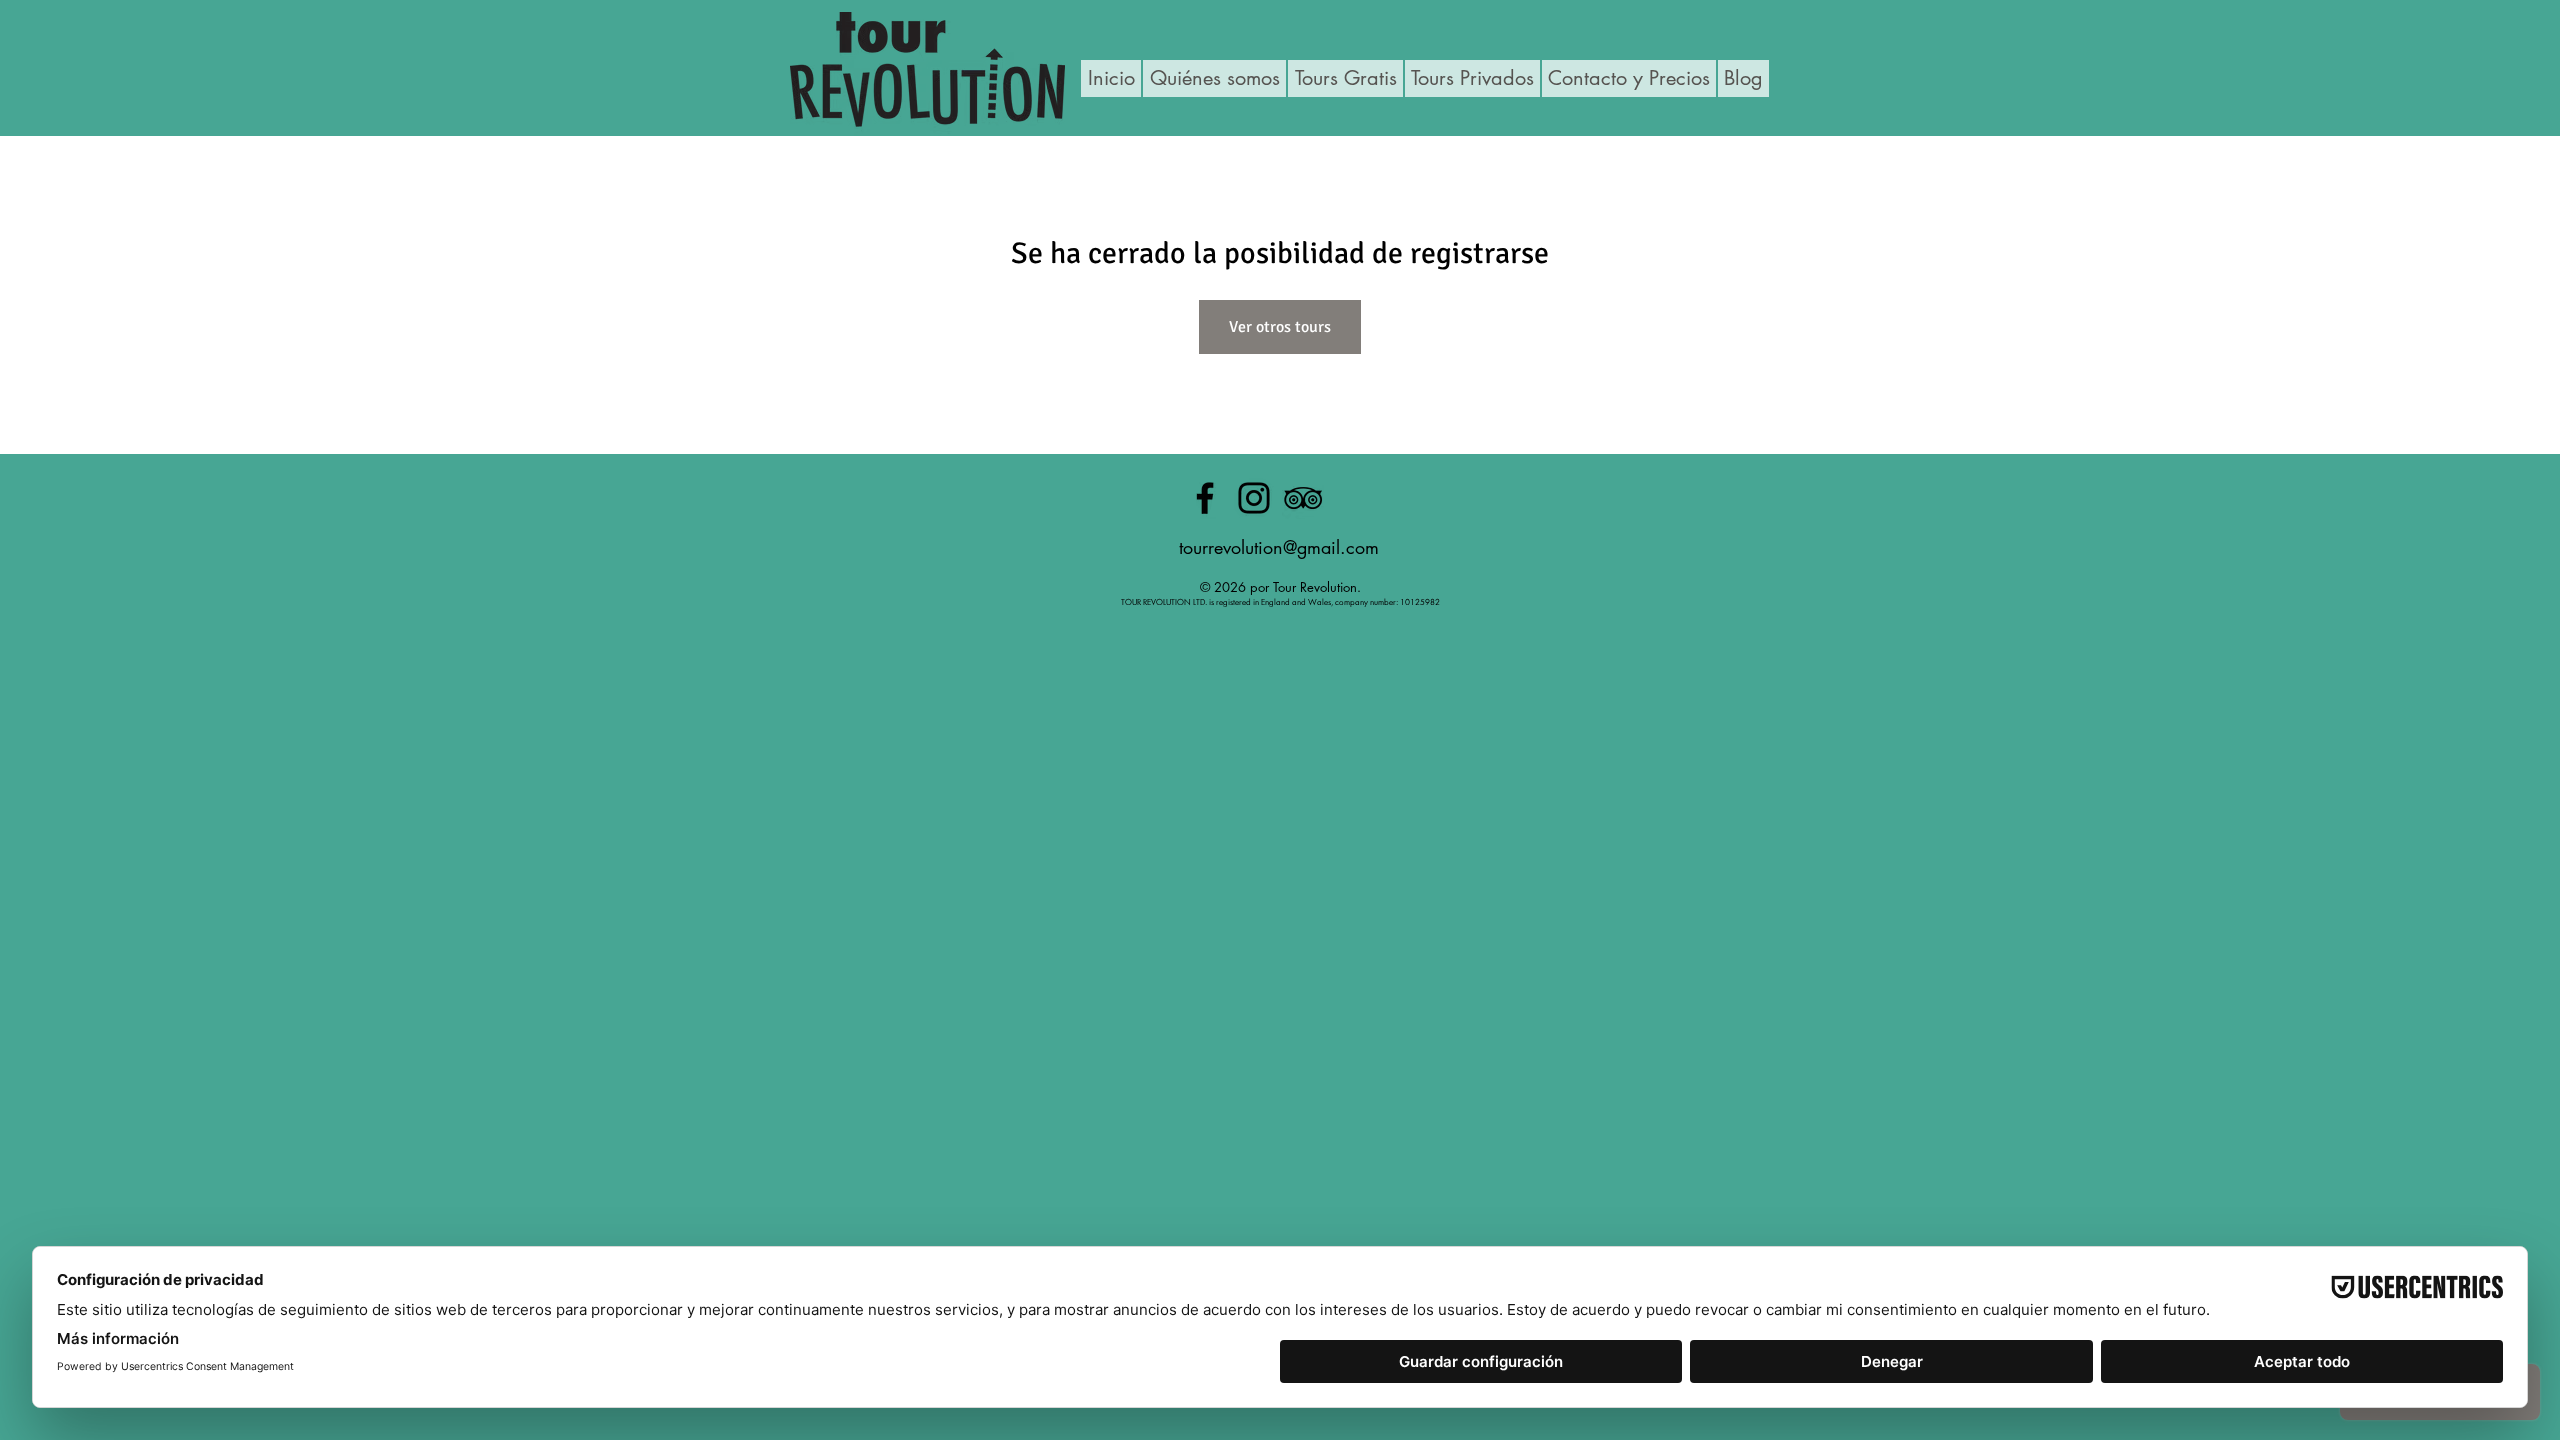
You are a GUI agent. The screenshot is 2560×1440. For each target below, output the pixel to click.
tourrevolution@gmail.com (1279, 547)
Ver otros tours (1280, 327)
